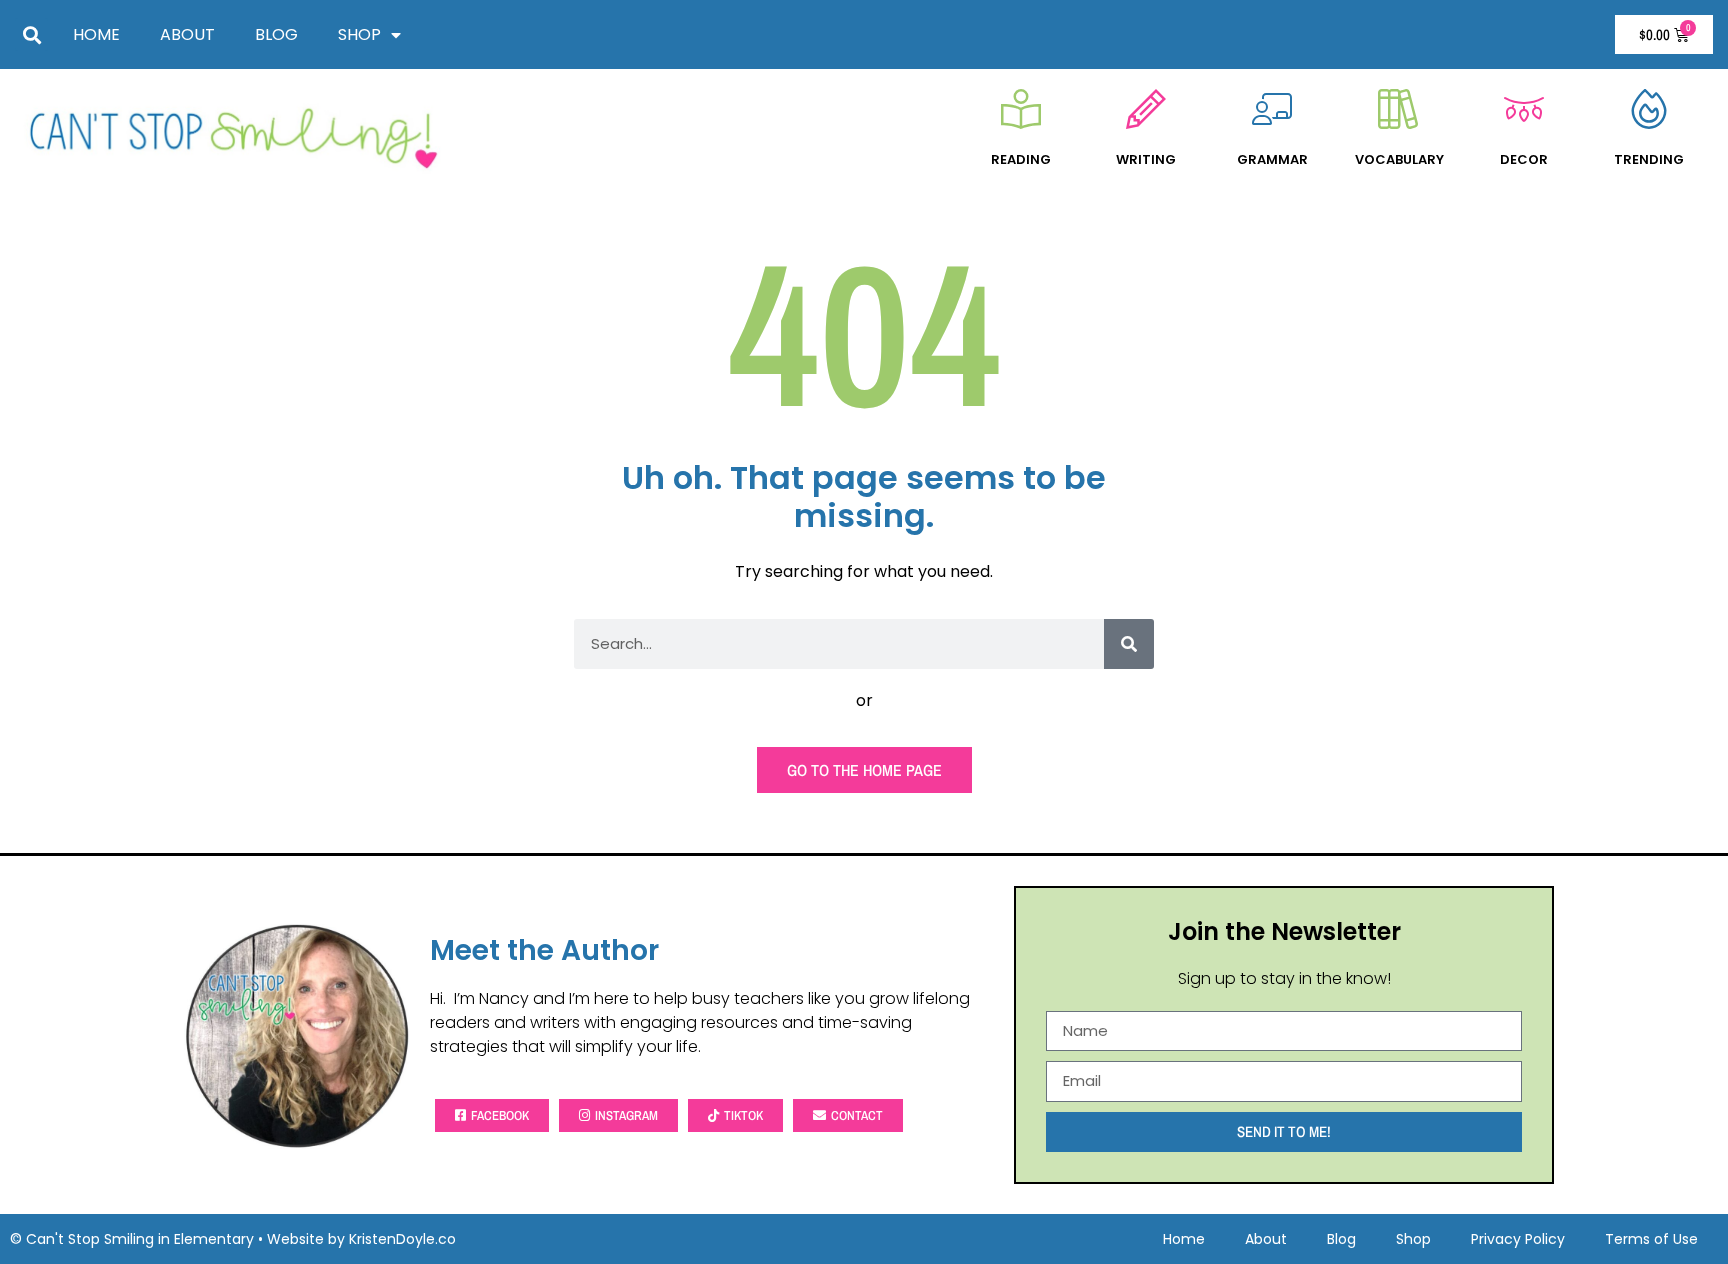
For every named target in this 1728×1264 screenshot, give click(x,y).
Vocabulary (1399, 159)
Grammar (1272, 159)
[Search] (1129, 644)
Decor (1524, 159)
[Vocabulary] (1398, 109)
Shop (359, 34)
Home (96, 34)
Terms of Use (1651, 1239)
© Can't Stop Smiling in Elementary (132, 1239)
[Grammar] (1272, 109)
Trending (1649, 159)
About (187, 34)
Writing (1146, 159)
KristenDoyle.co (402, 1239)
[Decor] (1524, 109)
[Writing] (1146, 109)
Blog (276, 34)
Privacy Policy (1518, 1239)
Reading (1021, 159)
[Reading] (1021, 109)
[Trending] (1649, 109)
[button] (31, 34)
